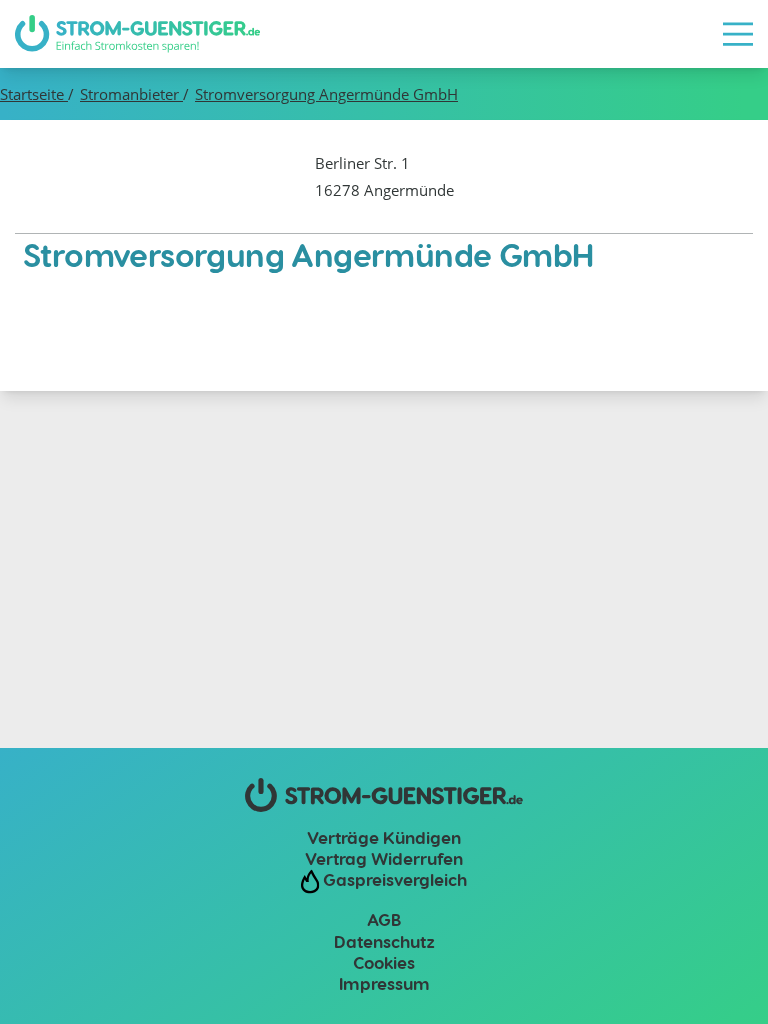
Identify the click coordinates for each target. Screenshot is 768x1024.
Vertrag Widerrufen (384, 858)
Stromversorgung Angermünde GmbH (326, 94)
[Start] (137, 34)
